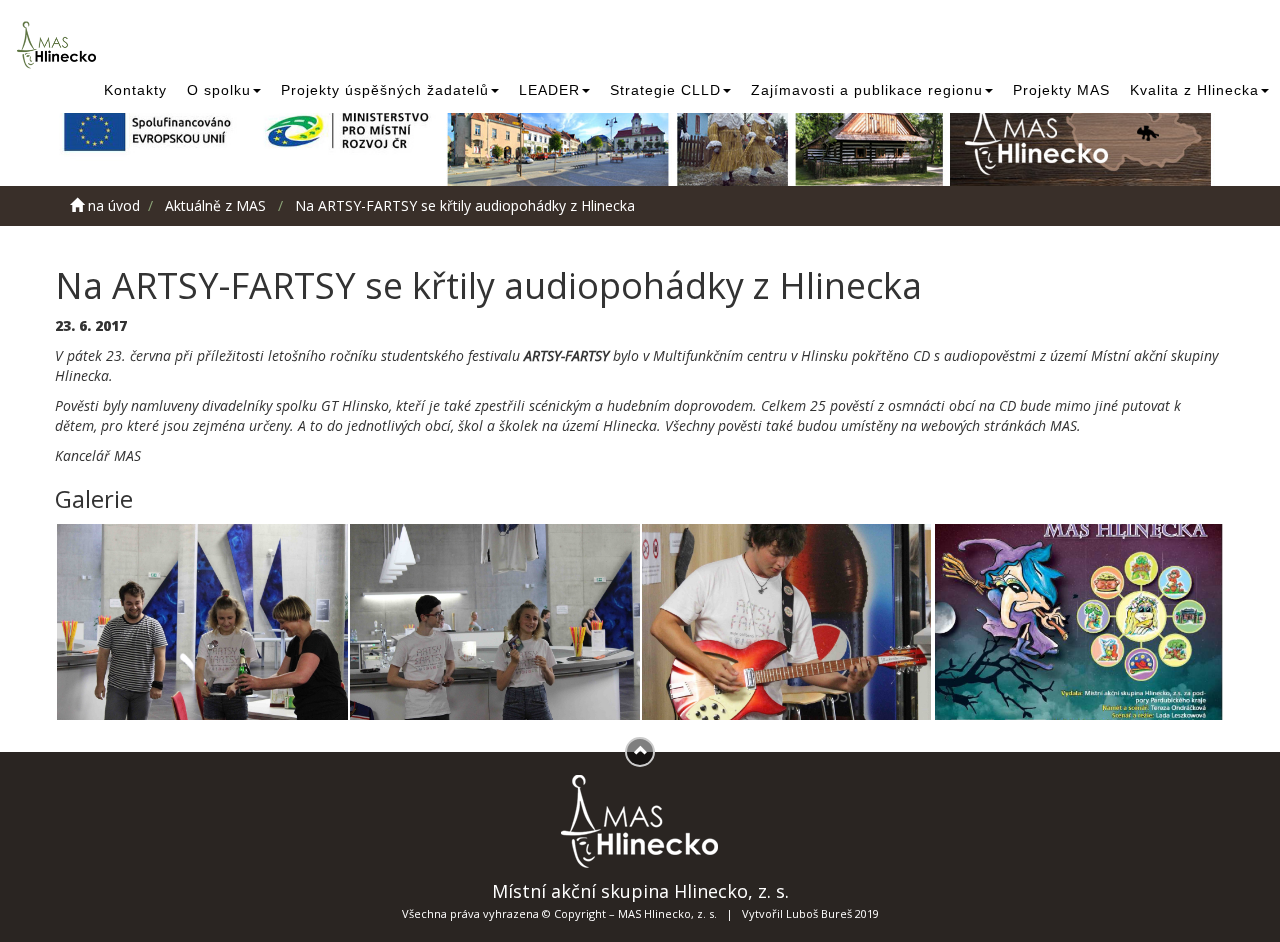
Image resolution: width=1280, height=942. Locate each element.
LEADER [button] (549, 90)
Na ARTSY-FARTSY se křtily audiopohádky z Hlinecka (465, 205)
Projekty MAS (1061, 90)
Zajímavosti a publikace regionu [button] (867, 90)
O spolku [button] (219, 90)
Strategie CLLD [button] (665, 90)
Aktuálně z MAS (215, 205)
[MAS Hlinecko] (60, 45)
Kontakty (135, 90)
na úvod (112, 205)
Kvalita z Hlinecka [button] (1194, 90)
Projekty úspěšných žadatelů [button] (385, 90)
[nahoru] (640, 752)
